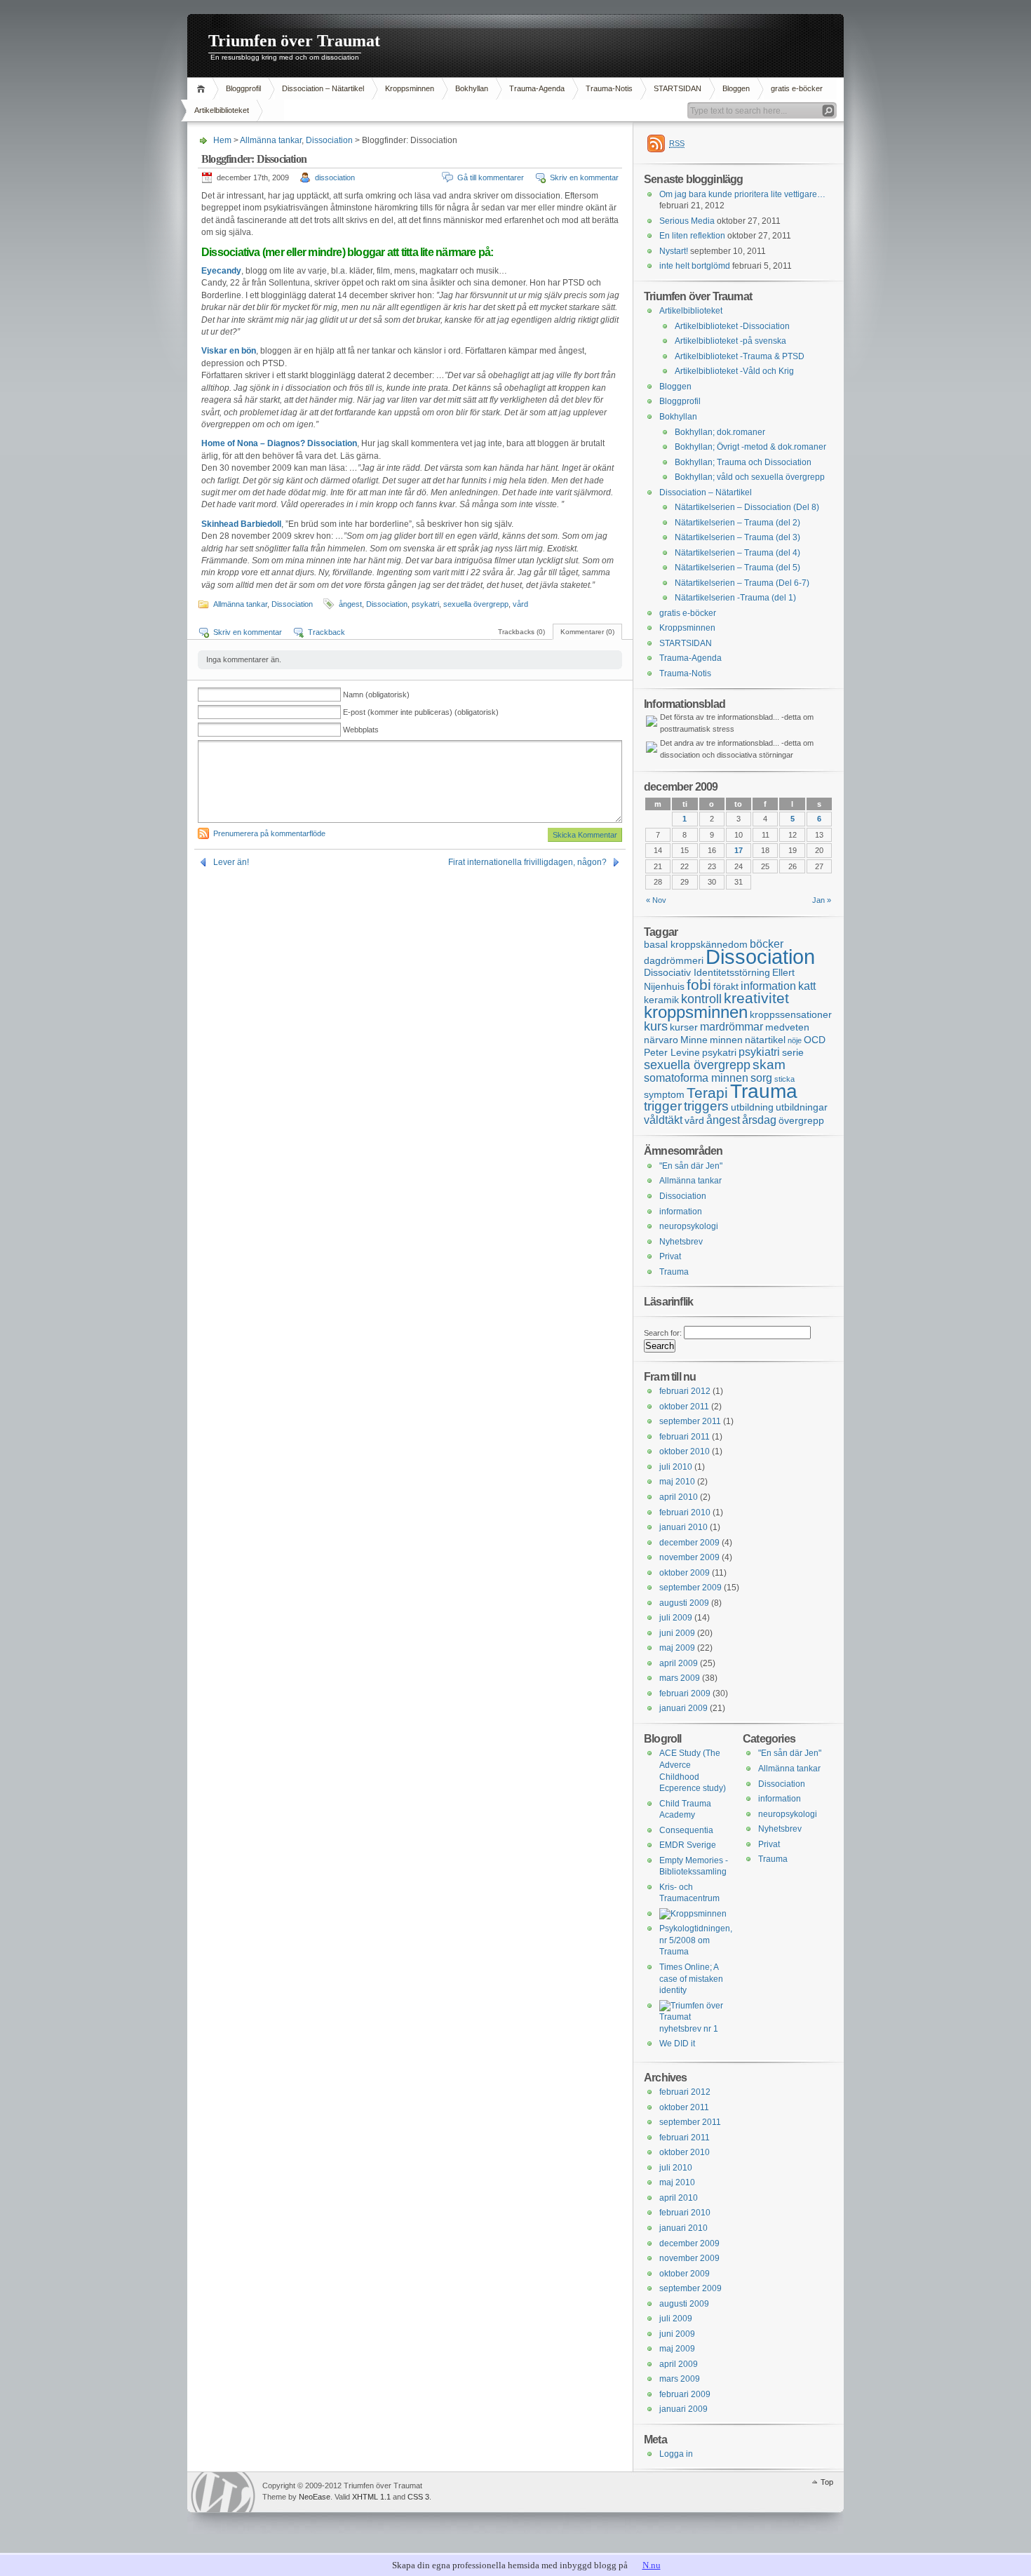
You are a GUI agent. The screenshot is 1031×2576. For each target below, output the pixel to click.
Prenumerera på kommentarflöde (269, 833)
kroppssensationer (791, 1014)
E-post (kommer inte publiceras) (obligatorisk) (421, 712)
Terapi (707, 1093)
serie (793, 1052)
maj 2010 (677, 1482)
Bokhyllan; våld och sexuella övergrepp (750, 477)
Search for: (663, 1333)
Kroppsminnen (410, 88)
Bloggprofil (243, 88)
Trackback (326, 632)
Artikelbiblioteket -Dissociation (732, 326)
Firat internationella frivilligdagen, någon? (527, 862)
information (768, 986)
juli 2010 (676, 1467)
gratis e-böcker (797, 88)
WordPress (223, 2492)
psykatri (425, 604)
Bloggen (736, 88)
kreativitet (756, 998)
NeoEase (315, 2497)
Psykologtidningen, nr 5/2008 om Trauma (696, 1940)
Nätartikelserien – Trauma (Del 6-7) (742, 583)
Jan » (822, 900)
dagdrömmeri (674, 960)
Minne (694, 1040)
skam (769, 1065)
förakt (726, 986)
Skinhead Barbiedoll (241, 524)
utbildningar (802, 1107)
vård (520, 604)
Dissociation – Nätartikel (323, 88)
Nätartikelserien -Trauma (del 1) (735, 598)
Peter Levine (672, 1052)
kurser (684, 1027)
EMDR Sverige (688, 1845)
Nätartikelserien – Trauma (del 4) (737, 553)
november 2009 (689, 1557)
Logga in (676, 2454)
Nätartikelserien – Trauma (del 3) (737, 537)
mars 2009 (680, 1678)
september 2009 (690, 1588)
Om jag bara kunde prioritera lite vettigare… (742, 194)
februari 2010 (685, 1512)
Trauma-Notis (609, 88)
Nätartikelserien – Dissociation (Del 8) (747, 507)
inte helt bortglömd (695, 266)
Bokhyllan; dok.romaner (720, 432)
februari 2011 (685, 1437)
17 (739, 850)
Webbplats (361, 730)
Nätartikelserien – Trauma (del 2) (737, 523)
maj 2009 (677, 1648)
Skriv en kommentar (584, 177)
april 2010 (679, 1497)
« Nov (656, 900)
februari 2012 (685, 1391)
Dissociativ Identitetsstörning (707, 972)
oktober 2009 (685, 1573)
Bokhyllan (472, 88)
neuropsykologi (689, 1226)
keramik (661, 1000)
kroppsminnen (696, 1012)
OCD (815, 1040)
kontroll (701, 999)
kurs (656, 1026)
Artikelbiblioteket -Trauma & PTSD (740, 356)
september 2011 (690, 1421)
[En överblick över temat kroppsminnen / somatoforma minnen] (693, 1914)
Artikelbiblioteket (222, 110)
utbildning (752, 1107)
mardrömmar (732, 1026)
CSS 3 (418, 2497)
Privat (670, 1256)
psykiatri (759, 1052)
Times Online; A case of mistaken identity (691, 1979)
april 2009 (679, 1663)
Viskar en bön (229, 351)
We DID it (677, 2044)
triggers (706, 1106)
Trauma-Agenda (537, 88)
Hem (203, 89)
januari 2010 (683, 1527)
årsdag (759, 1120)
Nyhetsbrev (681, 1242)
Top (827, 2482)
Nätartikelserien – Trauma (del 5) (737, 568)
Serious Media (687, 221)
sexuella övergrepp (476, 604)
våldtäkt (663, 1120)
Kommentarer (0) (587, 632)
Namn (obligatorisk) (376, 695)
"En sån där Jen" (691, 1166)
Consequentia (686, 1830)
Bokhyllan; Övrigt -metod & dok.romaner (750, 447)
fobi (699, 985)
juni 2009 (677, 1633)
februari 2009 (685, 1693)
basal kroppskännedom (696, 944)
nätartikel (765, 1040)
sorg (761, 1078)
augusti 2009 (684, 1603)
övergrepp (801, 1120)
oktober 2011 (684, 1407)
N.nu (652, 2565)
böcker (767, 944)
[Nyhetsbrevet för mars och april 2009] (694, 2029)
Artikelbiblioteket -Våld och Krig (734, 371)
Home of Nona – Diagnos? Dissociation (279, 443)
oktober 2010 (685, 1451)
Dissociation (329, 140)
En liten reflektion (692, 236)
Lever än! (231, 862)
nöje (795, 1040)
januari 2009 (683, 1708)
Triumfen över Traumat (294, 41)
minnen (726, 1040)
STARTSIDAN (678, 88)
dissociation (335, 177)
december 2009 (689, 1543)
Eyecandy (221, 271)
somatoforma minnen (696, 1078)
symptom (664, 1094)
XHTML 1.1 (371, 2497)
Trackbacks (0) (521, 632)
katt (807, 986)
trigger (663, 1106)
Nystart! (674, 251)
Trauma (764, 1091)
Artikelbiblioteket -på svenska (730, 341)
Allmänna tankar (271, 140)
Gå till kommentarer (491, 177)
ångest (350, 604)
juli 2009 (676, 1618)
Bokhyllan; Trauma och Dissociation (743, 462)
